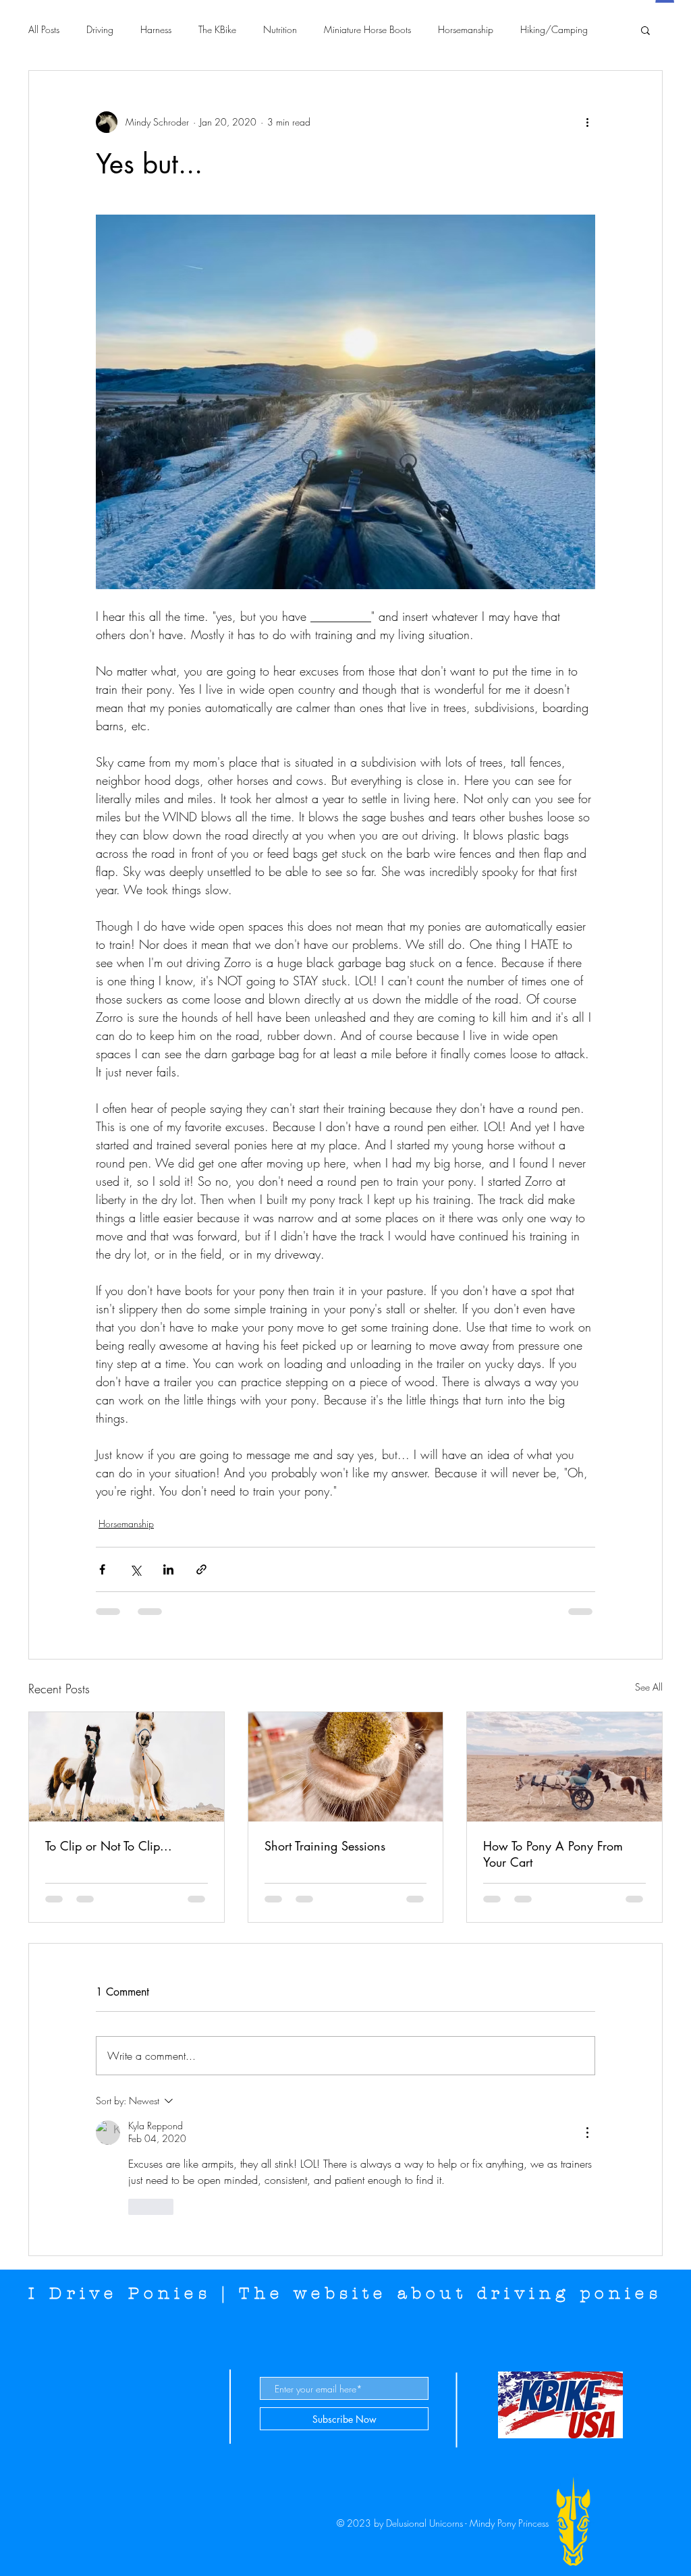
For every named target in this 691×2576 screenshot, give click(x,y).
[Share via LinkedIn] (168, 1569)
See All (649, 1687)
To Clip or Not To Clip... (109, 1846)
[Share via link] (201, 1569)
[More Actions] (587, 2133)
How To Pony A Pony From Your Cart (553, 1854)
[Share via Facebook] (102, 1569)
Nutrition (280, 29)
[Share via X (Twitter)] (135, 1569)
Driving (100, 29)
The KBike (217, 29)
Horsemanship (466, 29)
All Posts (44, 29)
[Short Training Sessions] (346, 1767)
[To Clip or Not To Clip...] (127, 1767)
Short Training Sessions (325, 1846)
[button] (645, 30)
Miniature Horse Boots (367, 29)
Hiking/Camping (554, 29)
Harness (156, 29)
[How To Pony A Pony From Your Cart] (564, 1767)
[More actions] (587, 122)
